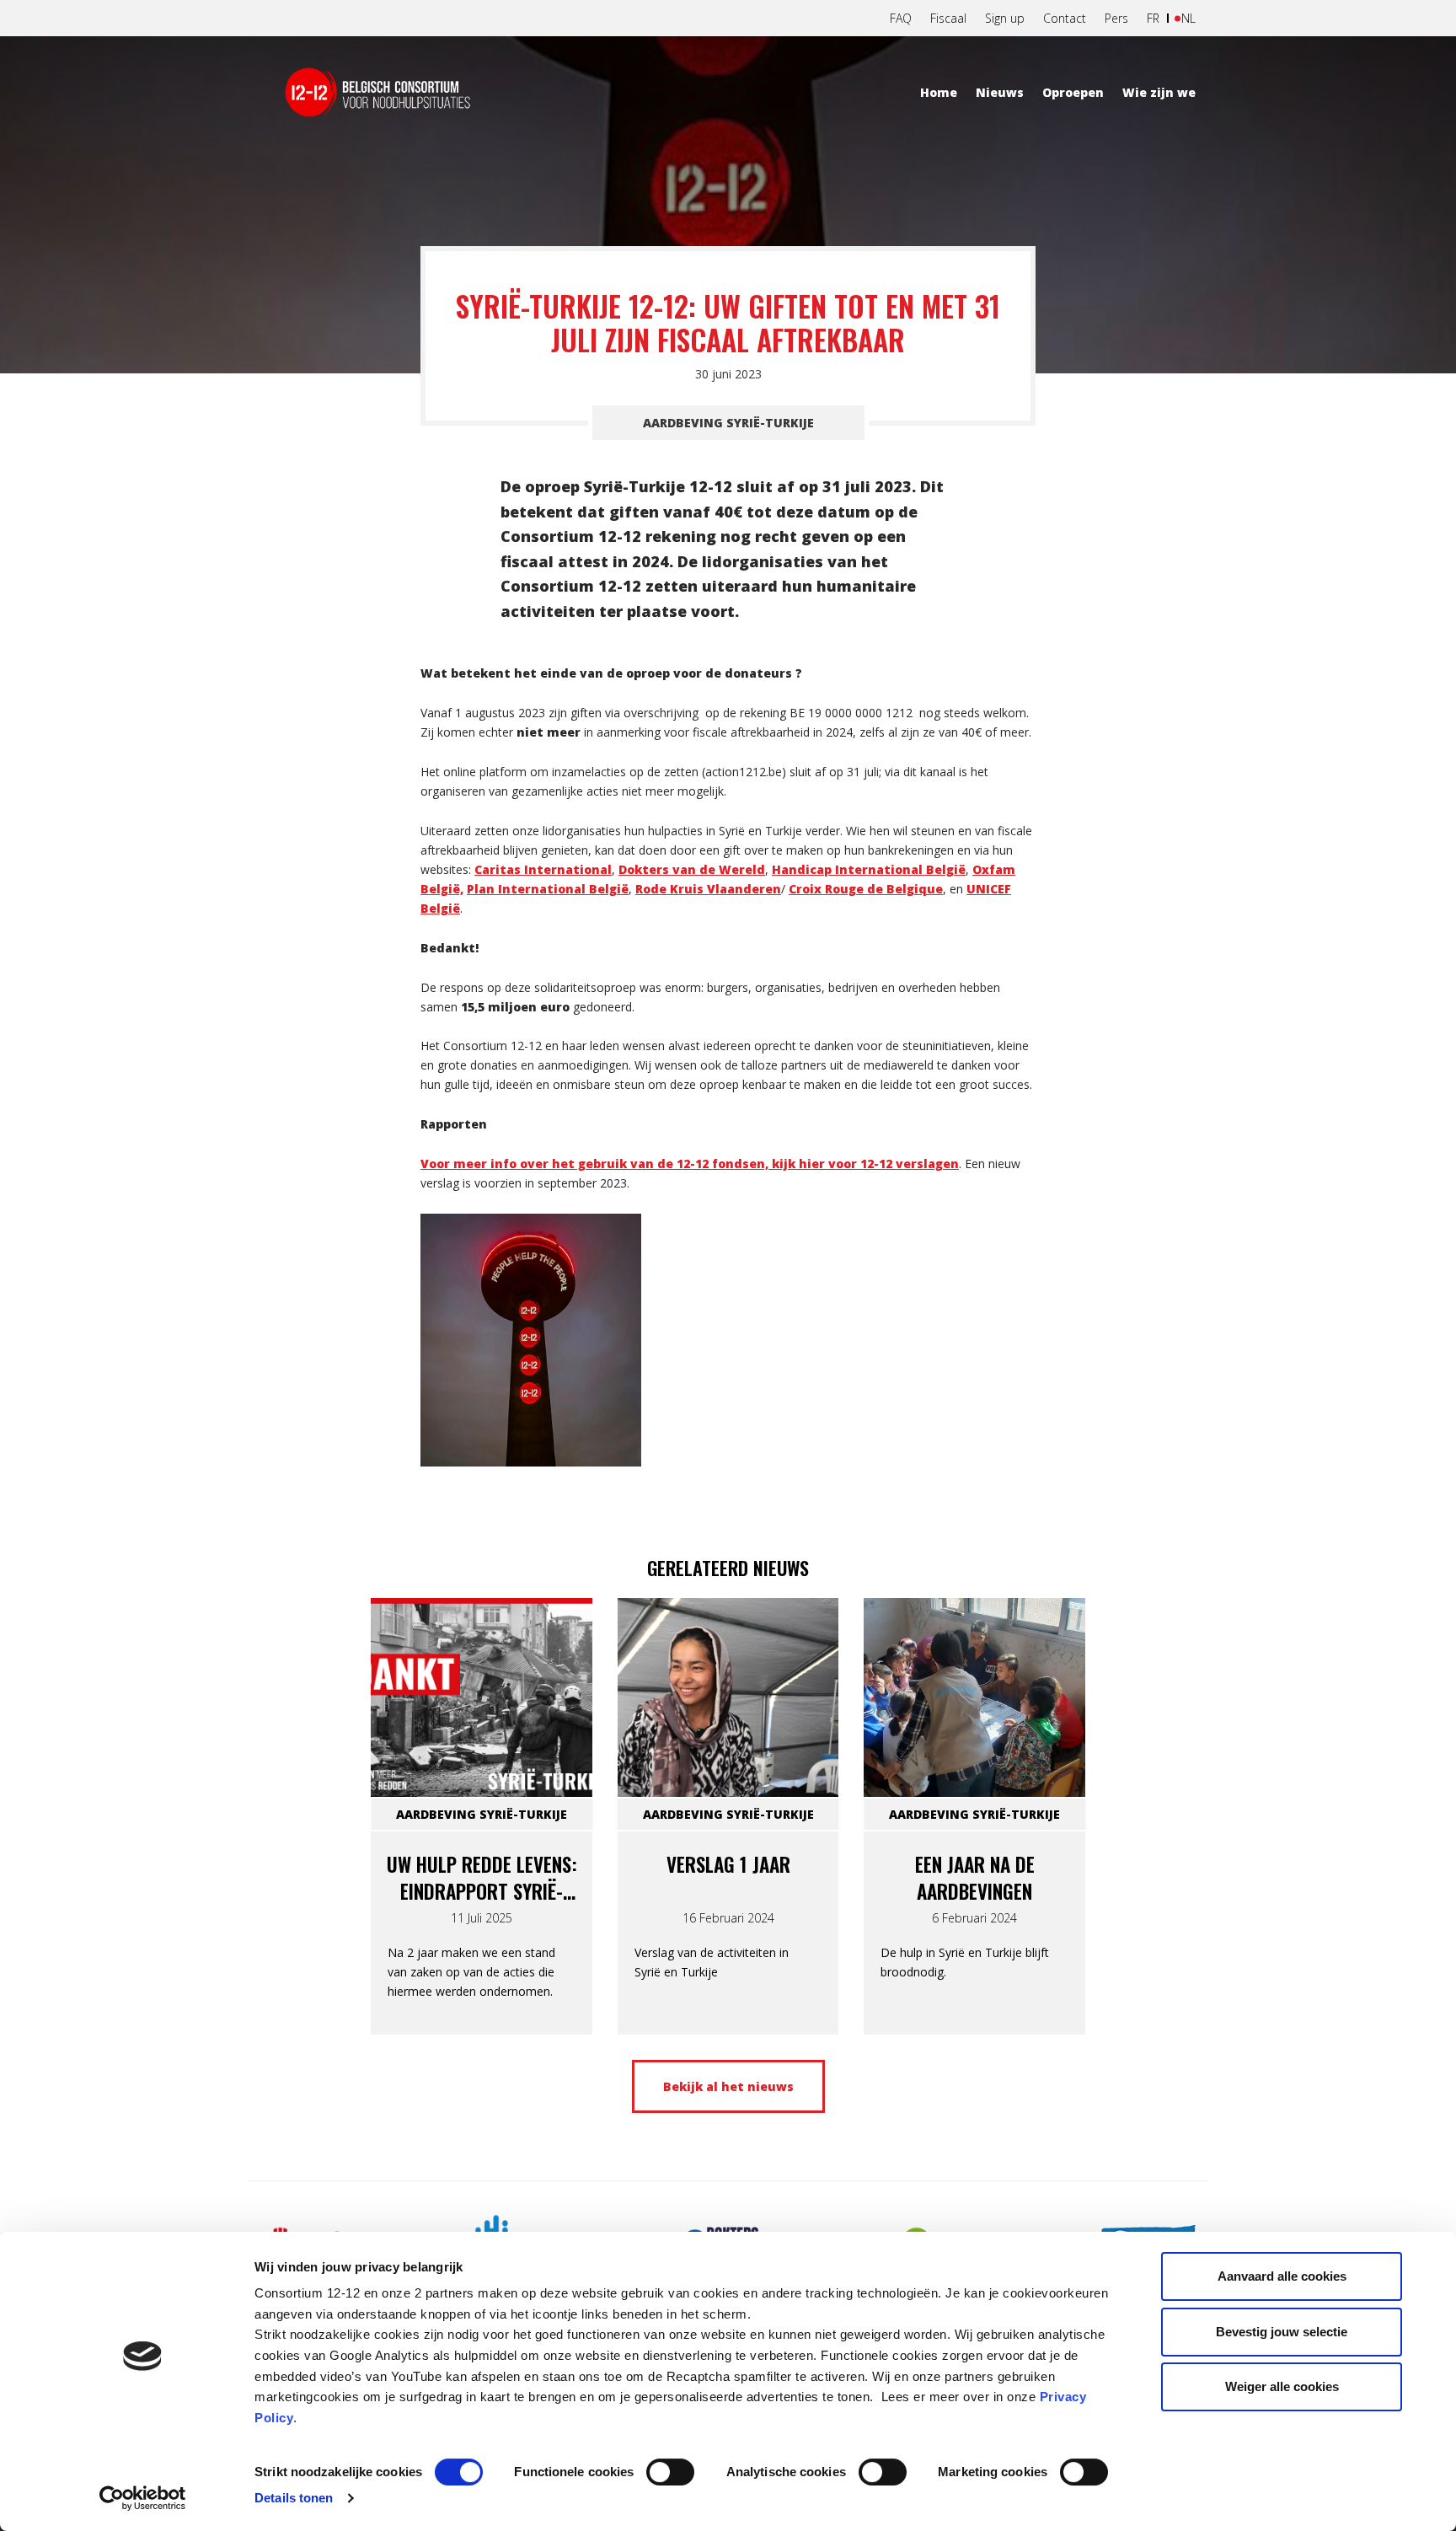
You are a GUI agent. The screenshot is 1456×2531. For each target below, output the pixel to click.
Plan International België (548, 889)
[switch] (670, 2472)
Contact (1065, 18)
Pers (1116, 18)
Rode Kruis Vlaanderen (708, 889)
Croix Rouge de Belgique (866, 889)
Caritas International (543, 869)
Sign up (1005, 18)
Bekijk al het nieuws (728, 2086)
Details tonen (294, 2498)
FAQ (901, 18)
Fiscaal (948, 18)
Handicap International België (869, 869)
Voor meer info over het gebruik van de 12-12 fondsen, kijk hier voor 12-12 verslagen (690, 1164)
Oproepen (1073, 92)
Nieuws (1000, 92)
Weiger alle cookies (1282, 2386)
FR (1153, 18)
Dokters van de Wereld (692, 869)
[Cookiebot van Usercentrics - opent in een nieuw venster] (143, 2498)
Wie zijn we (1159, 92)
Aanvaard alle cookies (1282, 2276)
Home (939, 92)
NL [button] (1188, 18)
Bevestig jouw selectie (1282, 2332)
